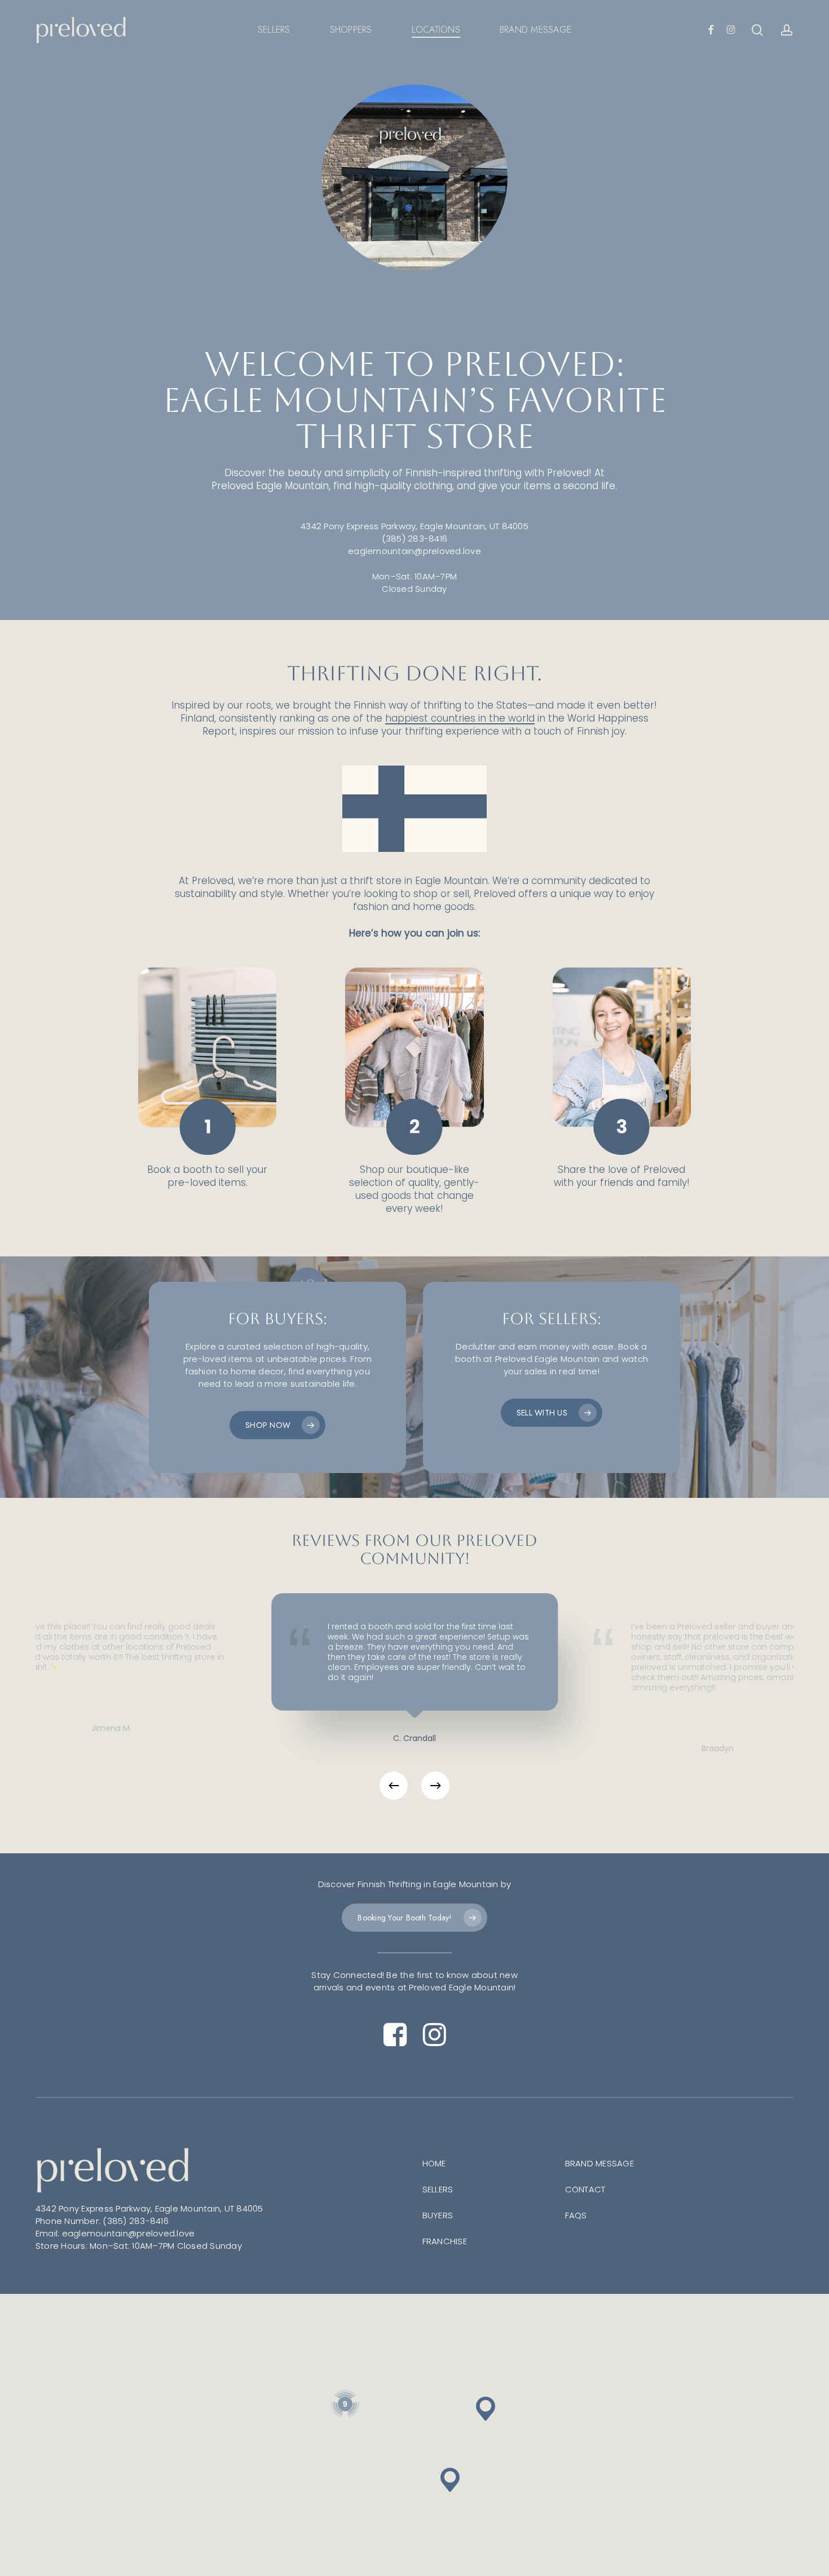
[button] (277, 1425)
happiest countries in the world (460, 718)
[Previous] (394, 1786)
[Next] (435, 1786)
